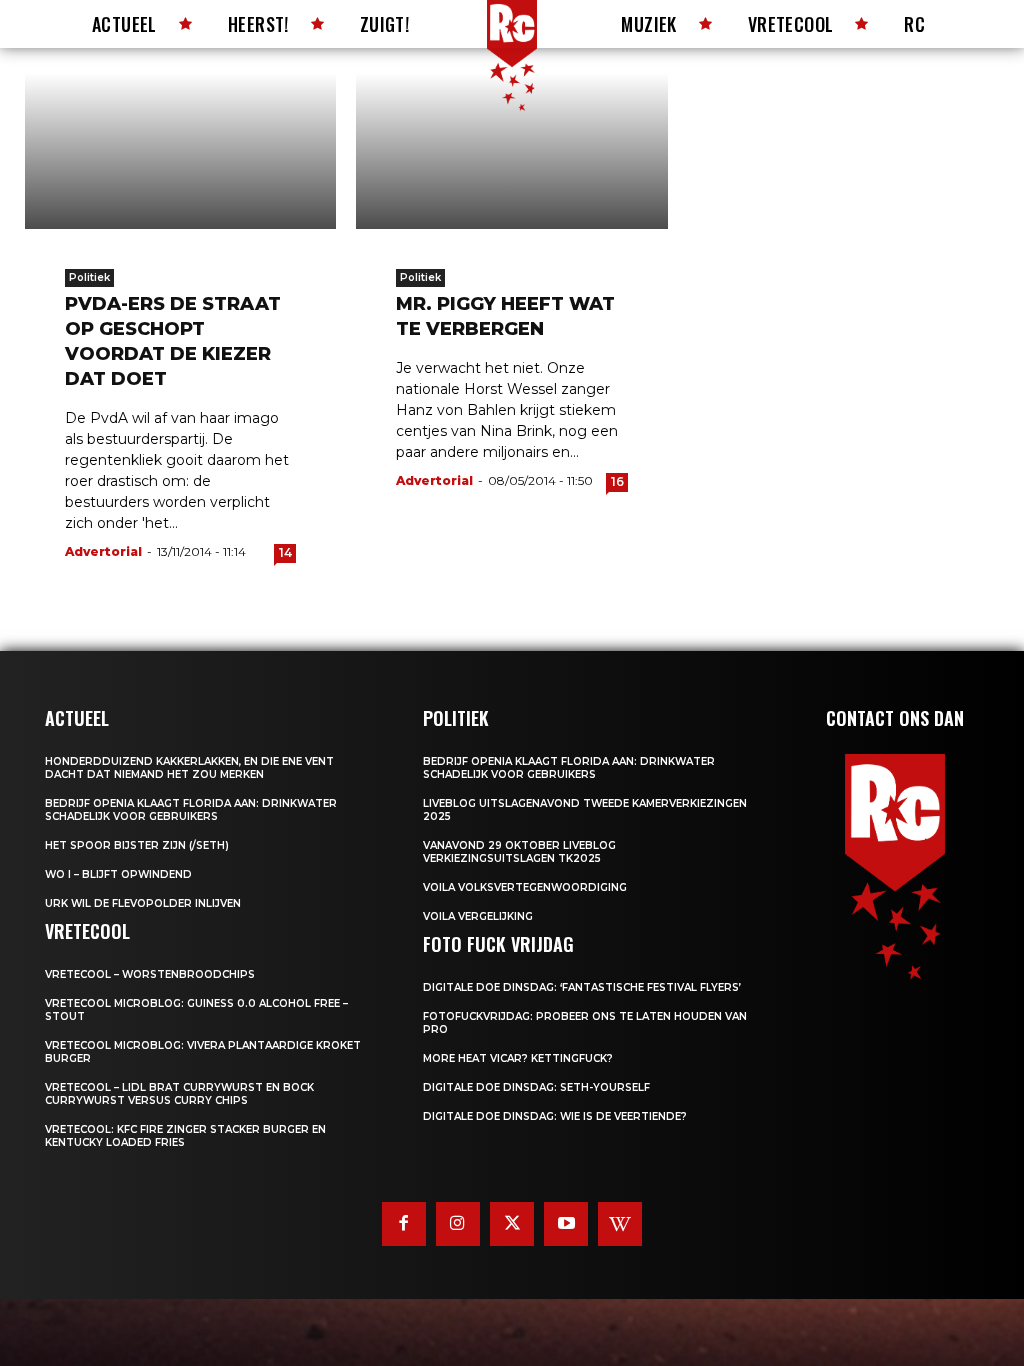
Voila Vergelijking (478, 916)
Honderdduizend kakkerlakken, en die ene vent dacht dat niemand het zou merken (189, 768)
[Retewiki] (620, 1224)
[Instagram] (458, 1224)
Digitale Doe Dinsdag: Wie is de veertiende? (555, 1116)
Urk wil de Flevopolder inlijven (143, 903)
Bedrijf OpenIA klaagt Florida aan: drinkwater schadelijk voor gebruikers (191, 810)
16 (617, 481)
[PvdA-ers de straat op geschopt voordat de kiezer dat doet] (180, 151)
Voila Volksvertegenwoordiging (525, 887)
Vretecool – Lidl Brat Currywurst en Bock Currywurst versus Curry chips (179, 1094)
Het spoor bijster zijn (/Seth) (137, 845)
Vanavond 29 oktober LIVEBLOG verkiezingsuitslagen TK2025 (519, 852)
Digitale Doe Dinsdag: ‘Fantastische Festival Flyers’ (582, 987)
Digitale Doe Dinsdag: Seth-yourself (536, 1087)
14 (285, 552)
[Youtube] (566, 1224)
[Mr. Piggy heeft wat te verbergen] (511, 151)
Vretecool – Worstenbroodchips (150, 974)
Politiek (89, 277)
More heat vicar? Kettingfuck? (518, 1058)
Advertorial (103, 551)
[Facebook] (404, 1224)
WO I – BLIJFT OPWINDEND (118, 874)
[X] (512, 1224)
